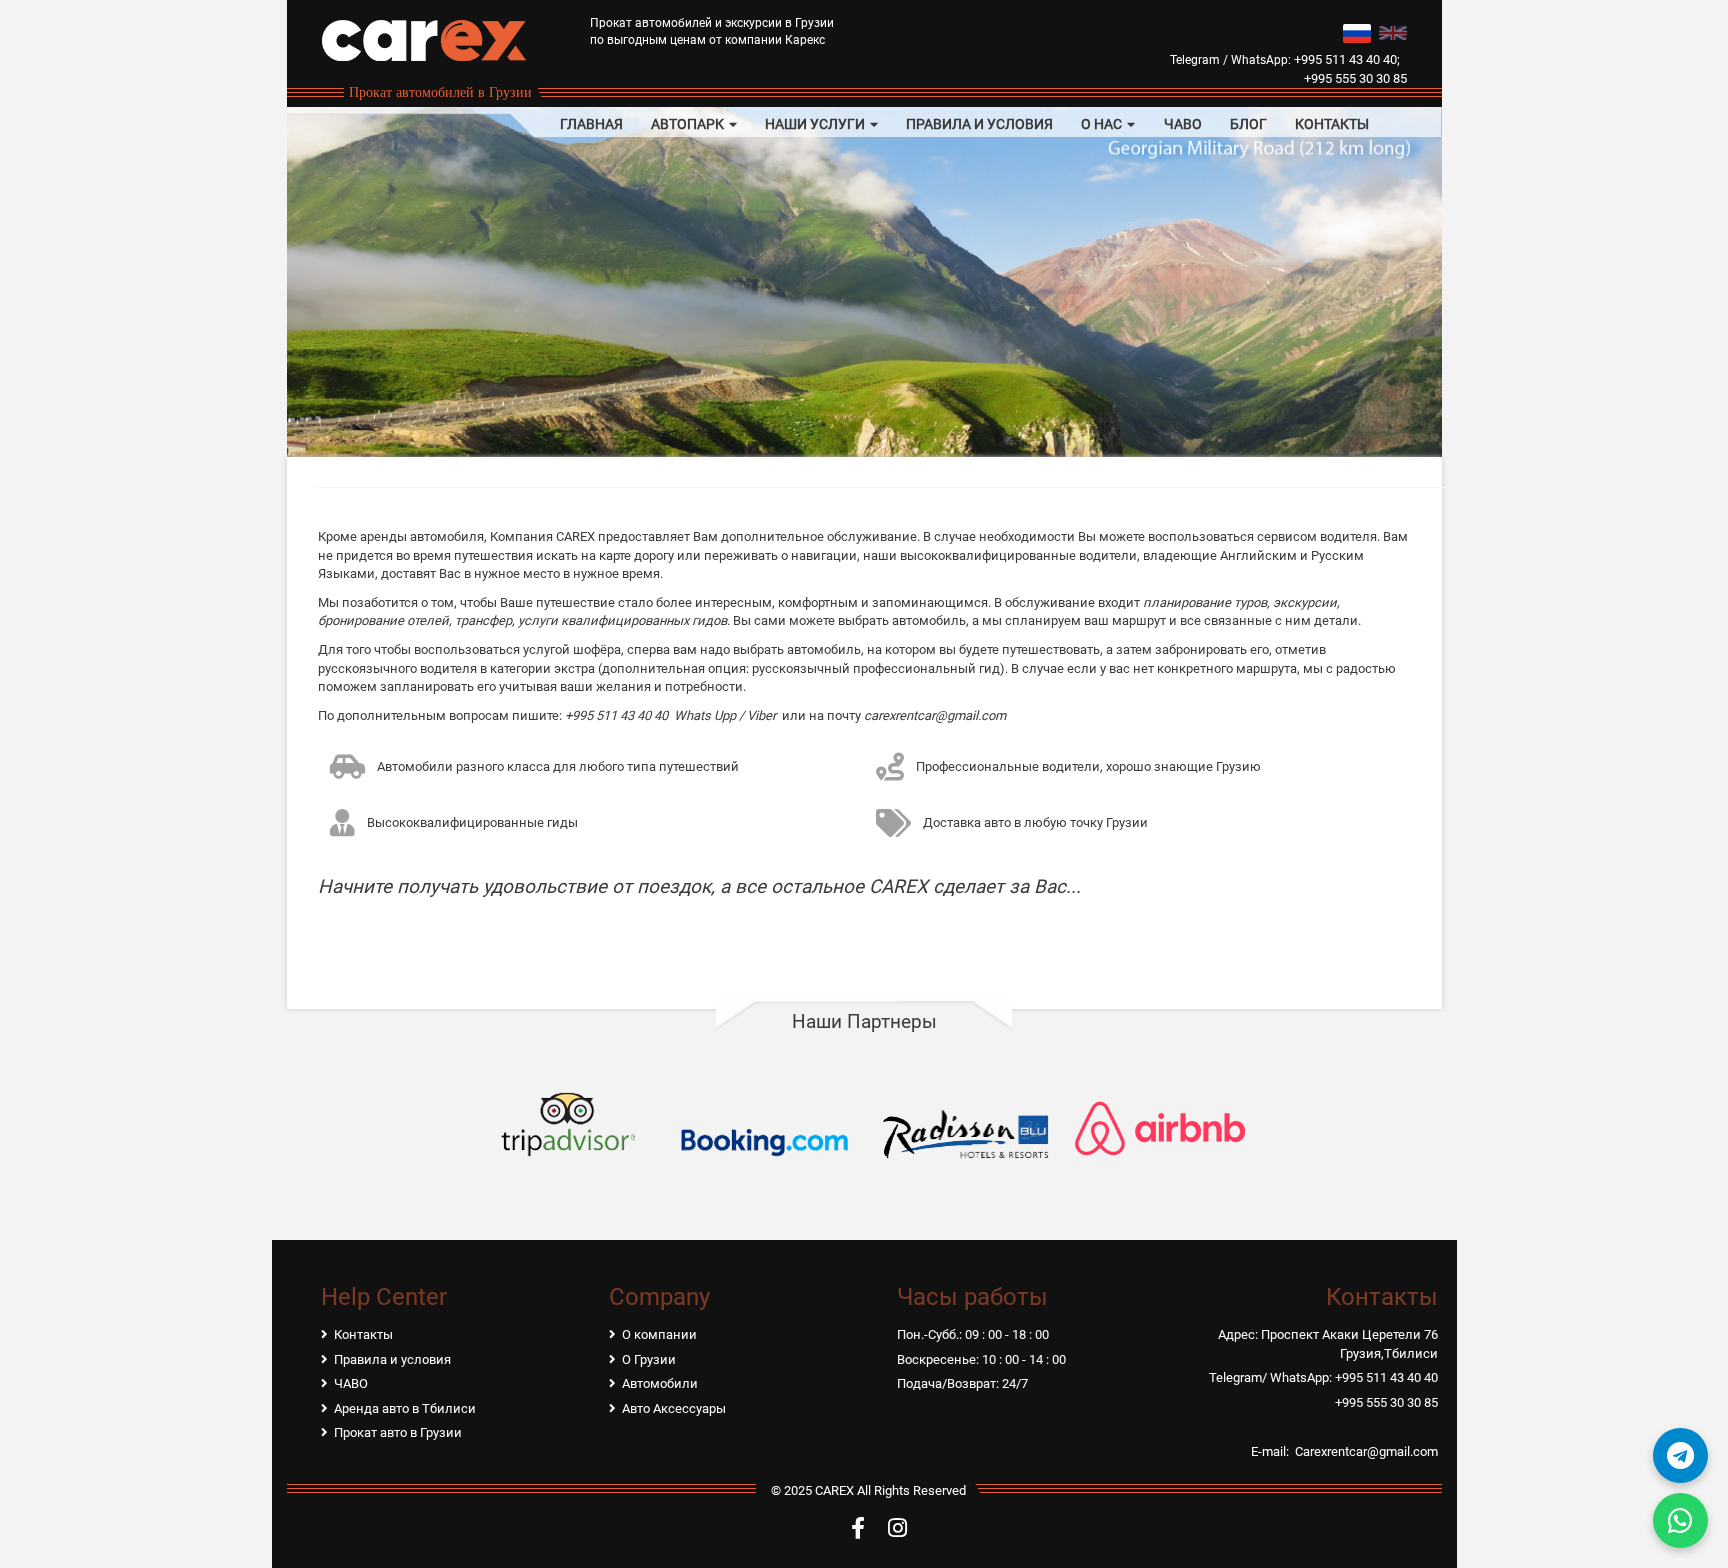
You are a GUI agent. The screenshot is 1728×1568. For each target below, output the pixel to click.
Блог (1248, 124)
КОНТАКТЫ (1332, 124)
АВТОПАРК (689, 124)
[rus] (1357, 31)
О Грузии (649, 1359)
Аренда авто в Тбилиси (405, 1408)
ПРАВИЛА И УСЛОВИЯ (979, 124)
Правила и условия (392, 1359)
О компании (659, 1334)
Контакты (363, 1334)
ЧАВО (1183, 124)
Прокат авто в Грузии (398, 1432)
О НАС (1103, 124)
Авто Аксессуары (674, 1408)
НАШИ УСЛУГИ (816, 124)
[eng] (1393, 31)
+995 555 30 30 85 (1355, 78)
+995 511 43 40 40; (1347, 59)
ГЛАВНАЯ (591, 124)
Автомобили (660, 1383)
